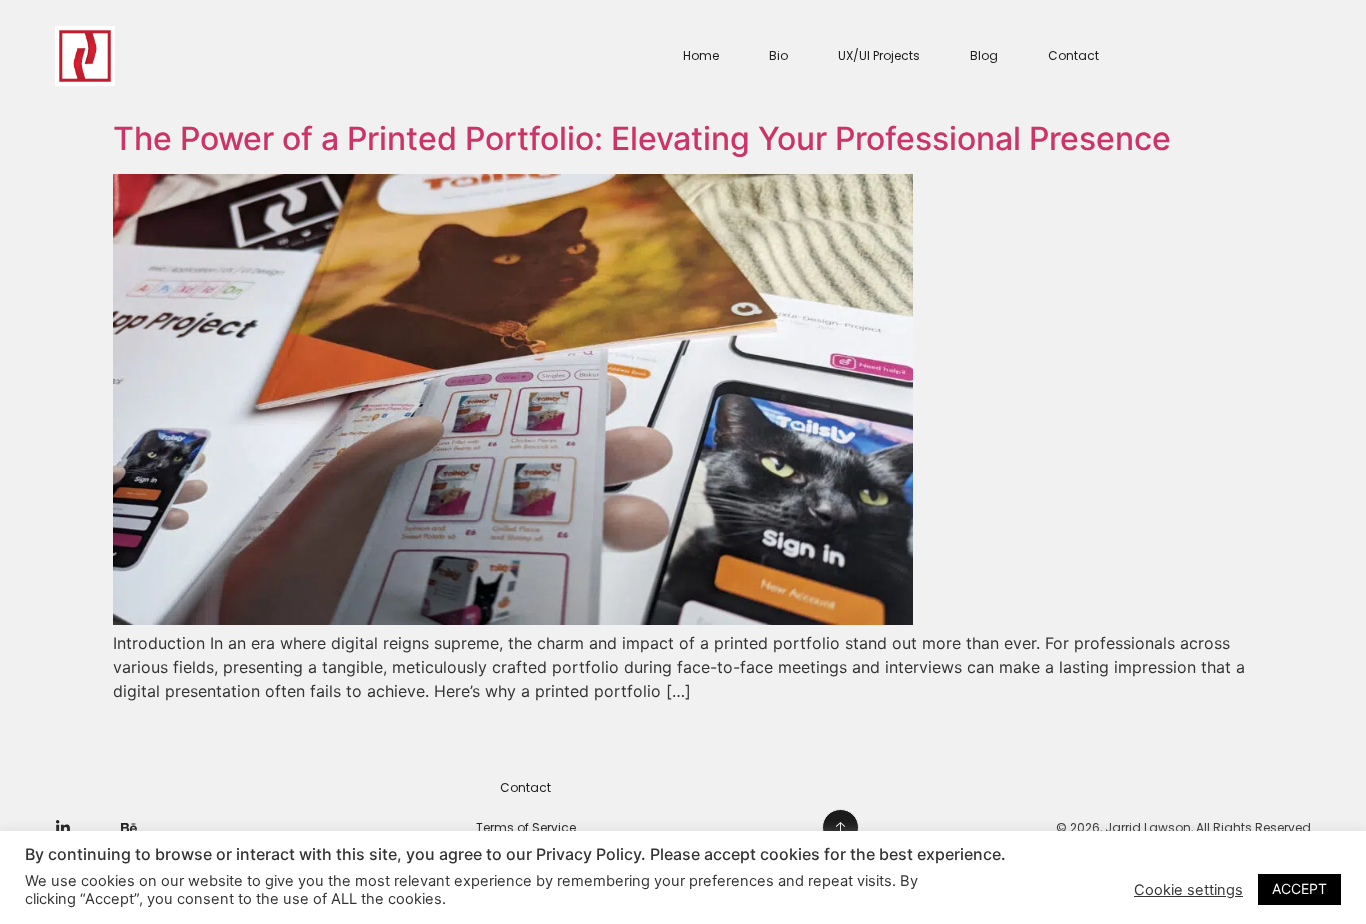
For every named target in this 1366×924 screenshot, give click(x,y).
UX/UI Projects (879, 55)
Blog (984, 55)
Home (701, 55)
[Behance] (129, 828)
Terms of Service (526, 827)
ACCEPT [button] (1299, 888)
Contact (1073, 55)
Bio (778, 55)
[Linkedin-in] (63, 828)
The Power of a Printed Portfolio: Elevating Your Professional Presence (642, 138)
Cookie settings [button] (1188, 890)
